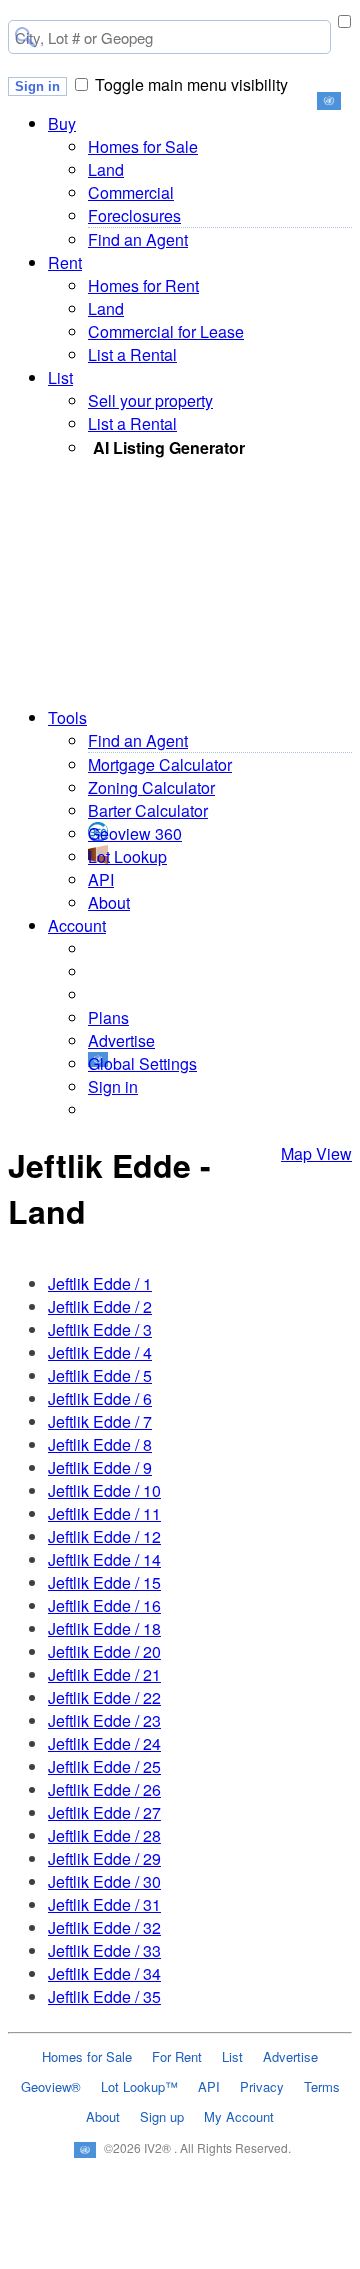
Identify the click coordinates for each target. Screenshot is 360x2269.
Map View (316, 1153)
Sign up (162, 2116)
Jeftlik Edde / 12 (104, 1536)
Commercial (131, 192)
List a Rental (132, 354)
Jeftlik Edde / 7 (100, 1421)
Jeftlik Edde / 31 (104, 1904)
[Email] (107, 2258)
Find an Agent (138, 239)
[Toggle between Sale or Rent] (344, 21)
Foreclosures (134, 215)
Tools (67, 717)
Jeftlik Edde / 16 (104, 1605)
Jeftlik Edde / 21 (104, 1674)
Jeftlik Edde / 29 (104, 1858)
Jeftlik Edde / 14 (104, 1559)
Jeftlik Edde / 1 (100, 1283)
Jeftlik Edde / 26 (104, 1789)
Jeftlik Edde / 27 (104, 1812)
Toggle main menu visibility (191, 84)
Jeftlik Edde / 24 (104, 1743)
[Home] (34, 2258)
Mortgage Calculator (160, 764)
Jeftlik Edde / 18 (104, 1628)
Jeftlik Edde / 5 (100, 1375)
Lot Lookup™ (139, 2086)
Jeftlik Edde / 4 (100, 1352)
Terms (322, 2086)
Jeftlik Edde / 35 (104, 1996)
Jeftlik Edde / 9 (100, 1467)
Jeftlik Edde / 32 (104, 1927)
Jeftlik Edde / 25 (104, 1766)
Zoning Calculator (151, 787)
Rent (65, 262)
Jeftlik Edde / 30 (104, 1881)
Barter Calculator (148, 810)
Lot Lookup (127, 856)
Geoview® (51, 2086)
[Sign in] (252, 2258)
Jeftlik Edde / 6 (100, 1398)
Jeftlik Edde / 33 (104, 1950)
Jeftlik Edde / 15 (104, 1582)
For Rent (177, 2056)
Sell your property (150, 400)
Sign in (37, 86)
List (60, 377)
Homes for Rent (143, 285)
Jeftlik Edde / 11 (104, 1513)
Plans (108, 1017)
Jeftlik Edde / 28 (104, 1835)
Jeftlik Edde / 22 (104, 1697)
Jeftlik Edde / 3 (100, 1329)
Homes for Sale (143, 146)
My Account (239, 2116)
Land (106, 169)
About (109, 902)
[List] (180, 2258)
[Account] (325, 2258)
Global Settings (142, 1063)
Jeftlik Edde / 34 (104, 1973)
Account (77, 925)
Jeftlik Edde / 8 (100, 1444)
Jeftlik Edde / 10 (104, 1490)
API (101, 879)
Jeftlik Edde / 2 (100, 1306)
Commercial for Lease (166, 331)
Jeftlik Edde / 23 (104, 1720)
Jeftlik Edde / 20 (104, 1651)
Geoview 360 (135, 833)
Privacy (262, 2086)
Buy (62, 123)
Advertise (121, 1040)
